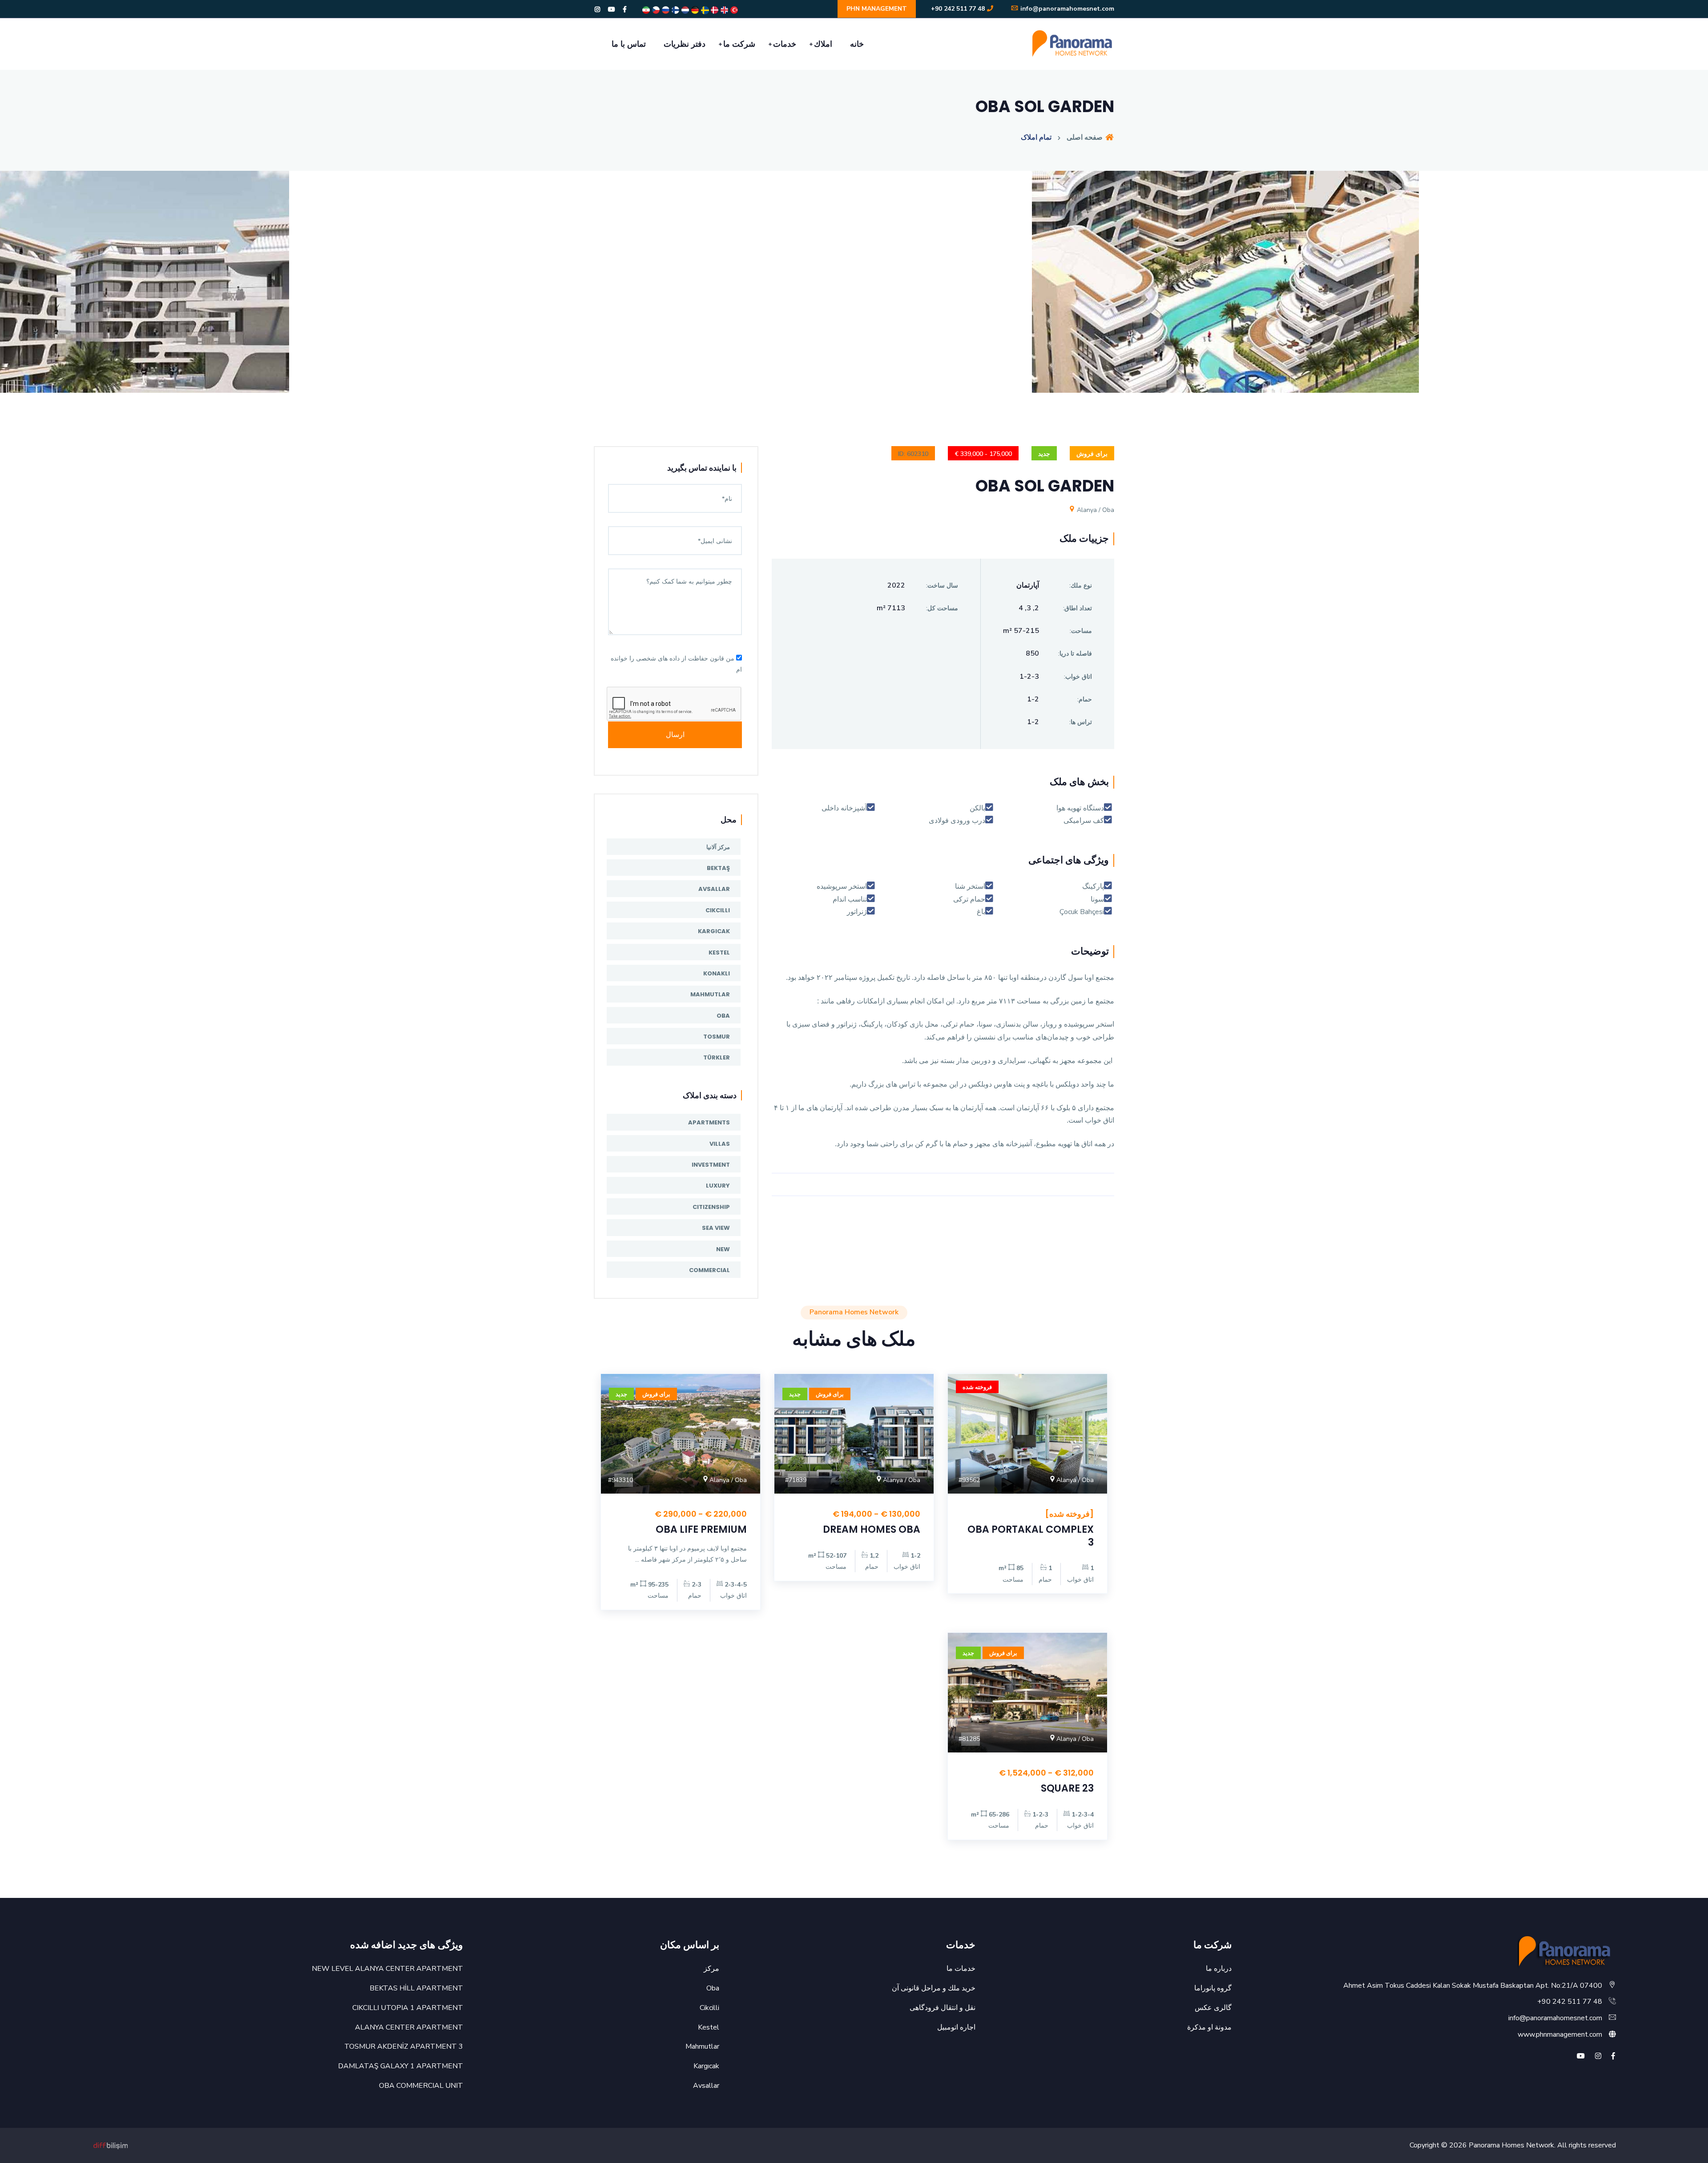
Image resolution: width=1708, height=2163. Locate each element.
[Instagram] (597, 10)
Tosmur (717, 1037)
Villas (720, 1144)
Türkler (717, 1057)
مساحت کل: (942, 608)
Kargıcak (714, 931)
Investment (711, 1165)
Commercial (709, 1270)
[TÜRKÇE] (733, 10)
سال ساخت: (942, 586)
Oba (723, 1016)
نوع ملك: (1081, 586)
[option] (854, 288)
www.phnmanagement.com (1560, 2034)
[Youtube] (612, 10)
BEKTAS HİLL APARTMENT (416, 1988)
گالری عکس (1213, 2008)
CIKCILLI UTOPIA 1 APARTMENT (408, 2008)
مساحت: (1081, 631)
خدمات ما (961, 1969)
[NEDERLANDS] (685, 10)
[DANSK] (714, 10)
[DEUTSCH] (694, 10)
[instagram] (1598, 2056)
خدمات (785, 44)
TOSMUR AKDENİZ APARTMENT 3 (404, 2046)
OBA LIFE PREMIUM (701, 1529)
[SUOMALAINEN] (675, 10)
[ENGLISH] (724, 10)
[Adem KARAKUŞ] (111, 2145)
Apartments (709, 1122)
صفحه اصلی (1086, 137)
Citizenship (711, 1207)
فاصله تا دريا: (1075, 654)
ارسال (675, 735)
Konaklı (717, 973)
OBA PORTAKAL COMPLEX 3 (1031, 1536)
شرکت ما (739, 44)
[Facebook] (625, 10)
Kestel (719, 953)
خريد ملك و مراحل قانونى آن (934, 1988)
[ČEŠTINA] (655, 10)
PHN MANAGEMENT (877, 9)
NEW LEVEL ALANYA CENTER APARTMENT (387, 1969)
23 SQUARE (1067, 1788)
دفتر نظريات (685, 44)
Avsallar (714, 889)
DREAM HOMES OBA (872, 1529)
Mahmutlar (710, 994)
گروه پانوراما (1213, 1988)
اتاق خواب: (1078, 677)
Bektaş (718, 868)
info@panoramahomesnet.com (1066, 9)
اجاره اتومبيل (956, 2027)
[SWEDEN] (704, 10)
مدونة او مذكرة (1209, 2027)
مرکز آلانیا (718, 847)
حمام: (1085, 699)
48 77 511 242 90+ (958, 9)
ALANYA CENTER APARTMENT (409, 2027)
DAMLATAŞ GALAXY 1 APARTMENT (401, 2066)
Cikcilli (718, 910)
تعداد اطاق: (1078, 608)
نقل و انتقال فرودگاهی (943, 2008)
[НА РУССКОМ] (665, 10)
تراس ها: (1081, 722)
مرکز (711, 1969)
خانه (857, 44)
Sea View (716, 1228)
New (723, 1249)
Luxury (718, 1186)
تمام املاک (1036, 137)
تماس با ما (629, 44)
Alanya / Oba (1095, 510)
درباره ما (1219, 1969)
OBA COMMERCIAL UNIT (421, 2086)
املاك (823, 44)
